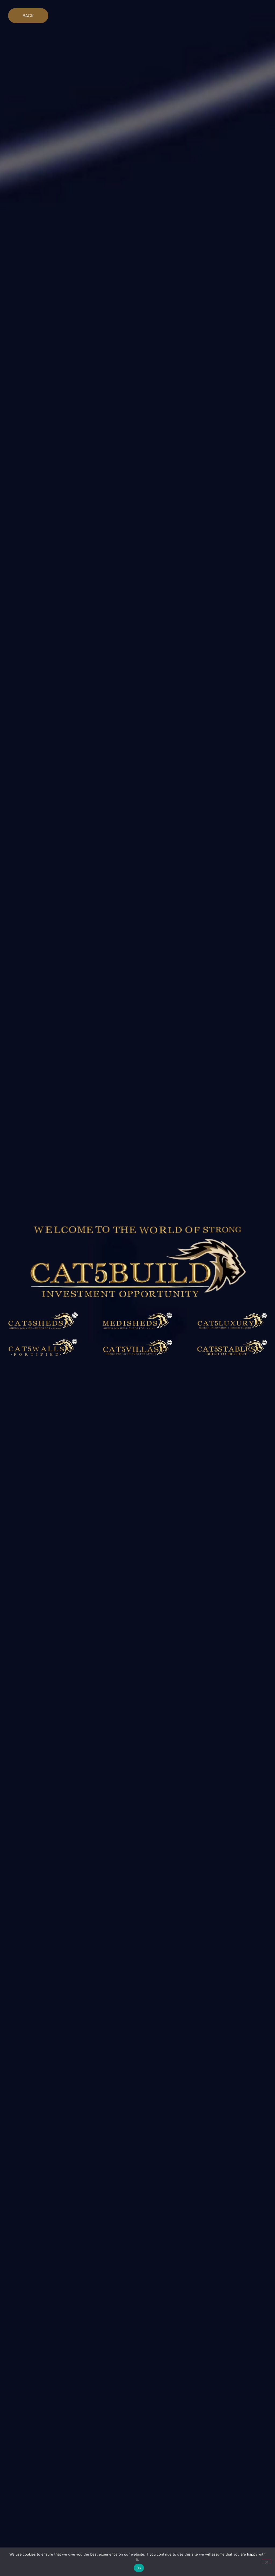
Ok (139, 2568)
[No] (266, 2561)
